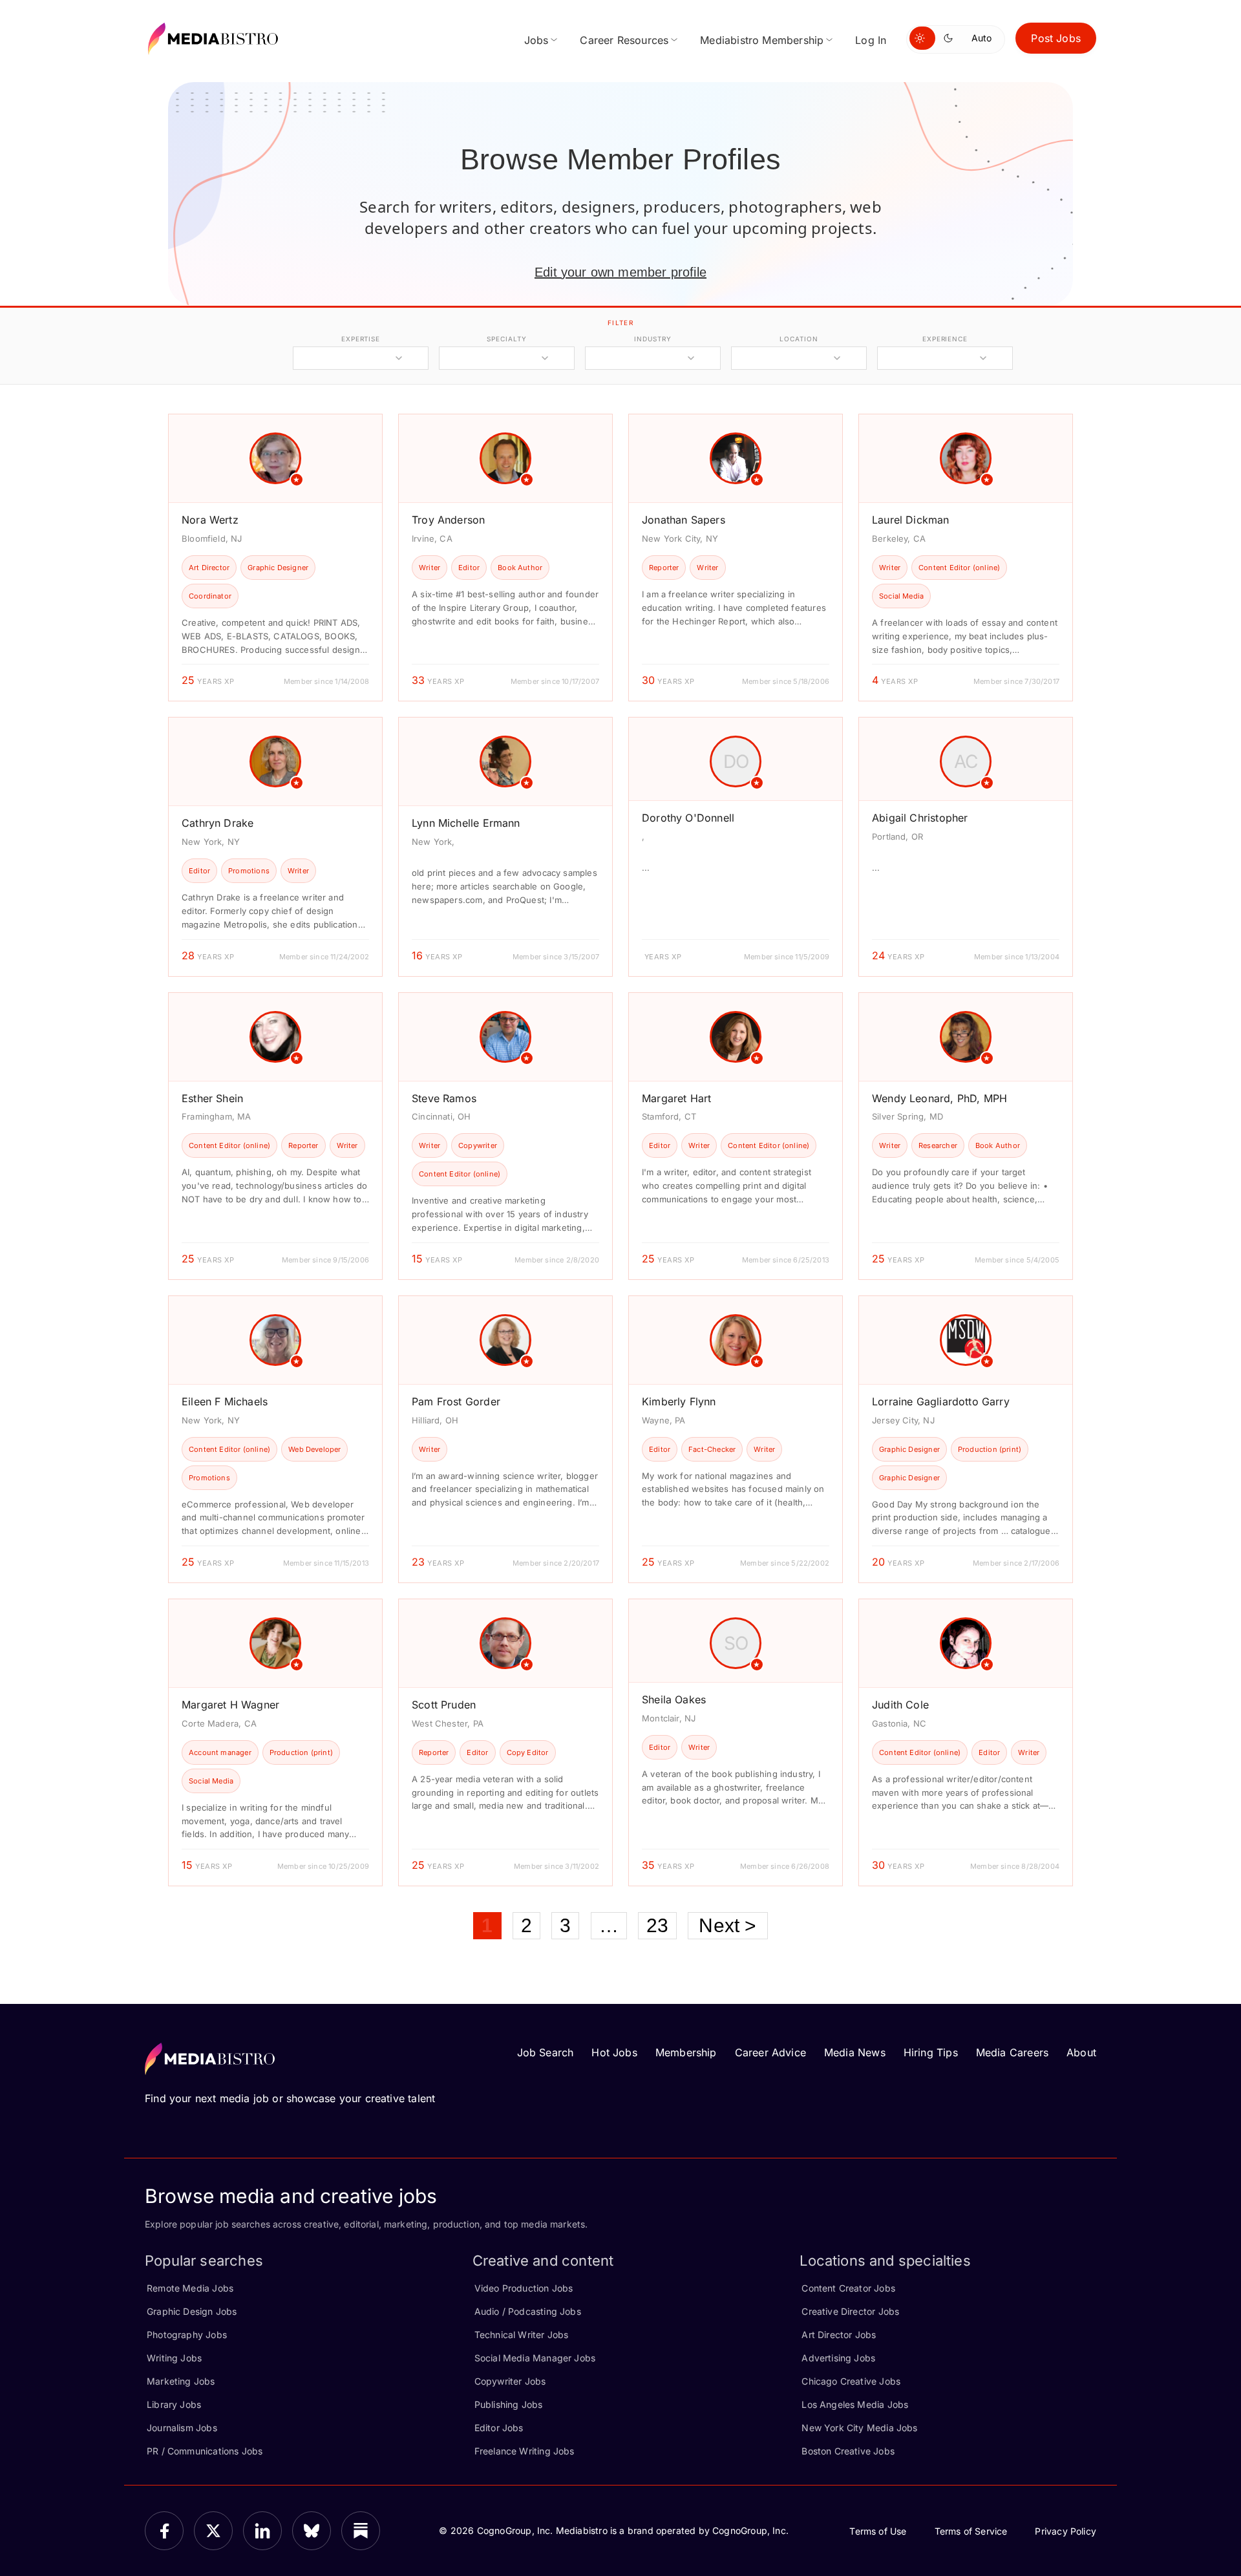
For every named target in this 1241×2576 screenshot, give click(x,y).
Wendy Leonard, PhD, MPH (939, 1098)
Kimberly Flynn (679, 1401)
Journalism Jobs (182, 2428)
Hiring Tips (931, 2052)
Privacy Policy (1066, 2531)
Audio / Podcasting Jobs (528, 2311)
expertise (361, 339)
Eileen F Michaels (225, 1401)
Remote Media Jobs (190, 2288)
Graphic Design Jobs (192, 2311)
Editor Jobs (499, 2428)
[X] (213, 2531)
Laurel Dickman (911, 520)
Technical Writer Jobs (522, 2335)
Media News (855, 2052)
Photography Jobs (187, 2335)
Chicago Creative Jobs (851, 2381)
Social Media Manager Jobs (535, 2358)
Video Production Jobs (524, 2288)
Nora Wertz (210, 520)
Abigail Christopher (920, 818)
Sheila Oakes (674, 1699)
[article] (275, 558)
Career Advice (770, 2052)
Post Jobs (1056, 38)
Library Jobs (174, 2404)
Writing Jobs (174, 2358)
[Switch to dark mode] (951, 38)
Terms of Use (878, 2531)
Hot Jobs (614, 2052)
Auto (981, 38)
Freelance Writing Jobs (525, 2451)
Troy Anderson (448, 520)
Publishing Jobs (509, 2404)
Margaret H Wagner (230, 1705)
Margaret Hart (676, 1098)
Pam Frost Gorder (456, 1401)
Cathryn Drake (217, 823)
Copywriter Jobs (510, 2381)
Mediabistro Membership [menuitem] (762, 40)
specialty (506, 339)
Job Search (546, 2052)
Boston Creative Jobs (848, 2451)
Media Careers (1012, 2052)
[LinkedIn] (262, 2531)
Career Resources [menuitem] (624, 40)
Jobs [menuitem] (536, 40)
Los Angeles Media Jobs (855, 2404)
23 (657, 1925)
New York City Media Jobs (859, 2428)
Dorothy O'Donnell (688, 818)
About (1081, 2052)
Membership (686, 2052)
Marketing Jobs (181, 2381)
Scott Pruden (444, 1705)
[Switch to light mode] (922, 38)
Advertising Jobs (838, 2358)
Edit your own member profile (620, 272)
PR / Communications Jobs (205, 2451)
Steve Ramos (444, 1098)
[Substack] (361, 2531)
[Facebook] (164, 2531)
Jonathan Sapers (684, 520)
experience (945, 339)
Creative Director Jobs (850, 2311)
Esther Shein (212, 1098)
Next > (727, 1925)
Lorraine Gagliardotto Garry (941, 1401)
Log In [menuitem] (871, 40)
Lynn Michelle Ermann (466, 823)
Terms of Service (971, 2531)
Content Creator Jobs (848, 2288)
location (799, 339)
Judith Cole (900, 1705)
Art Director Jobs (839, 2335)
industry (652, 339)
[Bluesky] (312, 2531)
